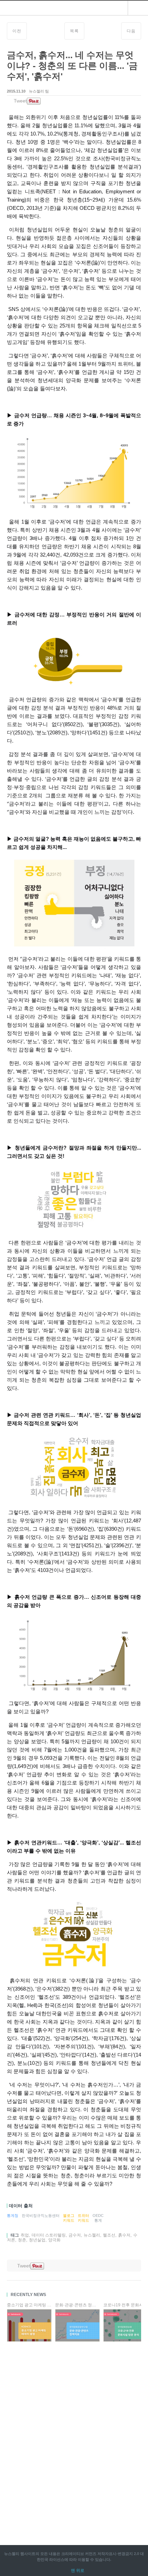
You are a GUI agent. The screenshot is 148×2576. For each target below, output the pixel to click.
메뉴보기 (138, 8)
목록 (74, 31)
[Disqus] (74, 2435)
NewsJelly (30, 8)
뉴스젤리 (12, 2554)
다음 (131, 31)
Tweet (20, 101)
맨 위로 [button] (78, 2570)
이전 (17, 31)
